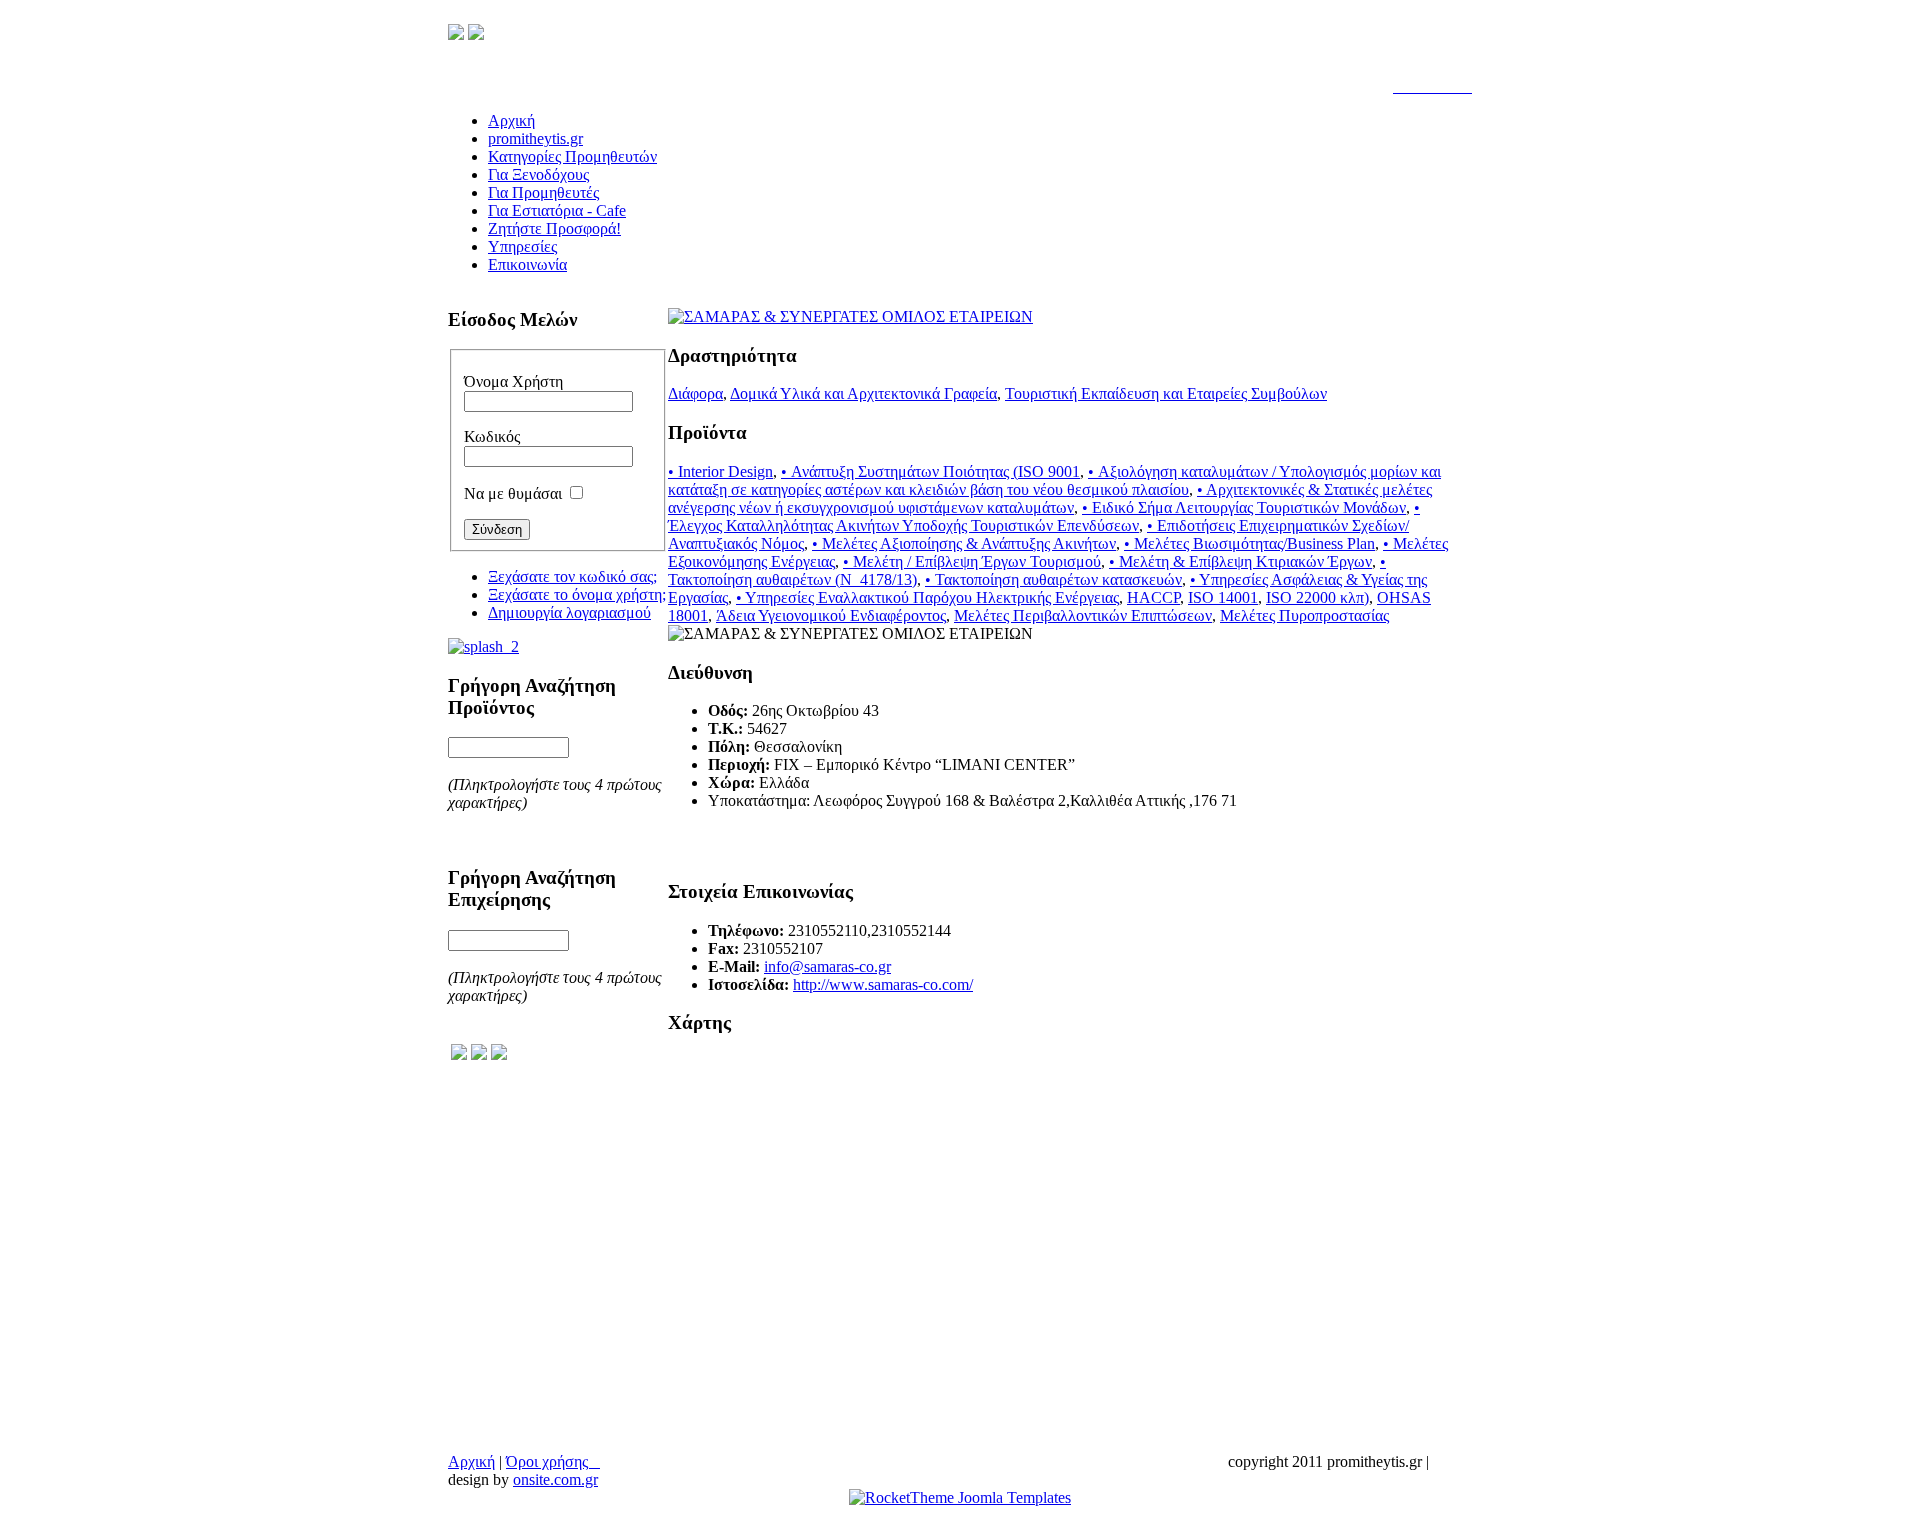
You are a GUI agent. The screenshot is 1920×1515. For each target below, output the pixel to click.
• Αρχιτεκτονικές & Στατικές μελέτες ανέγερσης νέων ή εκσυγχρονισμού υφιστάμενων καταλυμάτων (1050, 498)
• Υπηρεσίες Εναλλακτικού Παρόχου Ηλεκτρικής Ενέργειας (927, 597)
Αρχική (471, 1461)
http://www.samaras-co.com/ (883, 984)
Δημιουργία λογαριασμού (569, 612)
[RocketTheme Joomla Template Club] (960, 1497)
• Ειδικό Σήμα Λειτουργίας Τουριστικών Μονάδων (1244, 507)
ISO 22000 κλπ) (1317, 597)
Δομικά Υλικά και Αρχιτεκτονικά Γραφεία (863, 393)
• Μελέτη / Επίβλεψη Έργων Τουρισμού (972, 561)
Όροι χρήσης (553, 1461)
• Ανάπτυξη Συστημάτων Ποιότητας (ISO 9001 (930, 471)
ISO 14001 (1223, 597)
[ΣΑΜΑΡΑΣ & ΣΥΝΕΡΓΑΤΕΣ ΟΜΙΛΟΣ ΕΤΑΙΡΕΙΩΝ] (850, 316)
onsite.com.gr (555, 1479)
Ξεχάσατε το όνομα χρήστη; (577, 594)
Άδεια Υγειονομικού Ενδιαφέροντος (831, 615)
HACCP (1153, 597)
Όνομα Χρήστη (513, 381)
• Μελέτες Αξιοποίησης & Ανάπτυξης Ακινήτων (964, 543)
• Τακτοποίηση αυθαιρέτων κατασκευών (1053, 579)
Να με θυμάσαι (513, 493)
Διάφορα (695, 393)
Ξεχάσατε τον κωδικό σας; (572, 576)
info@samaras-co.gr (827, 966)
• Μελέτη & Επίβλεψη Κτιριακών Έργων (1240, 561)
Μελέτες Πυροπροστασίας (1304, 615)
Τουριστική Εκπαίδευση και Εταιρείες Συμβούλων (1166, 393)
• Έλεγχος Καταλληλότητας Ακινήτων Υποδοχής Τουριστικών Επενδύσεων (1044, 516)
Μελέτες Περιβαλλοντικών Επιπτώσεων (1083, 615)
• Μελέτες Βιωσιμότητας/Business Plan (1249, 543)
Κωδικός (492, 436)
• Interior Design (720, 471)
